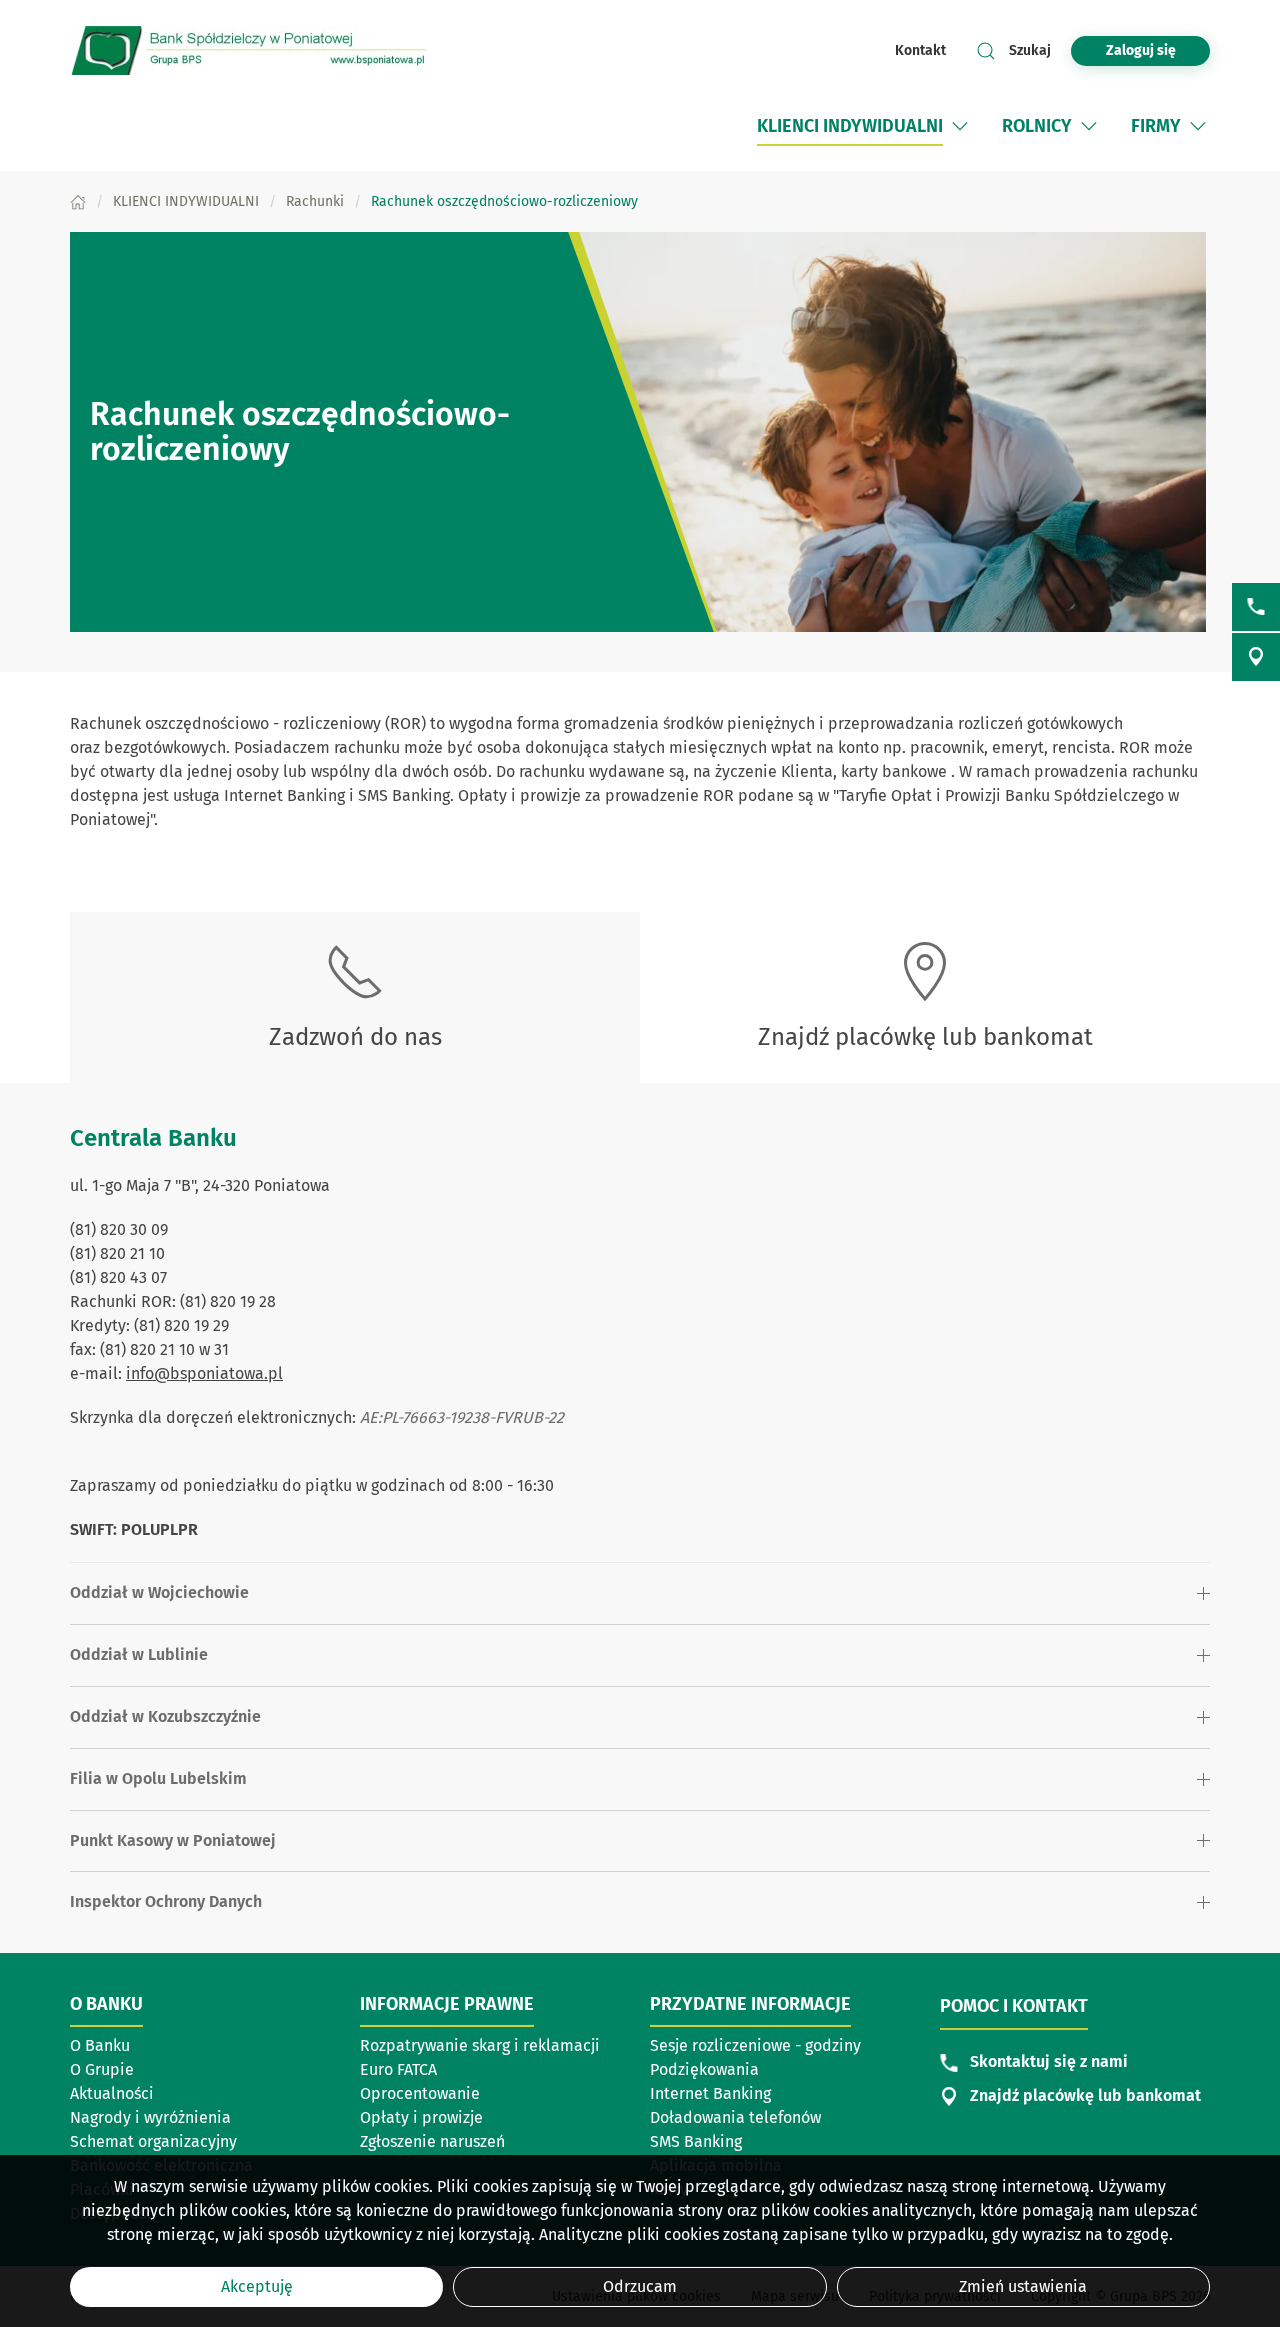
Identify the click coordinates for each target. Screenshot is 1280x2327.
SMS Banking (696, 2141)
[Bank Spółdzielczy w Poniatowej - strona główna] (250, 50)
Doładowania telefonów (735, 2117)
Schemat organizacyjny (153, 2141)
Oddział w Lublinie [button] (139, 1654)
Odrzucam (640, 2286)
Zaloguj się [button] (1141, 50)
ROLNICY (1037, 126)
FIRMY (1156, 126)
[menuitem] (864, 126)
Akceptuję (257, 2286)
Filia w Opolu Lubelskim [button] (158, 1778)
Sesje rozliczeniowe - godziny (755, 2045)
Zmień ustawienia (1023, 2286)
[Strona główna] (78, 201)
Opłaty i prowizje (421, 2117)
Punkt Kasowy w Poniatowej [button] (173, 1840)
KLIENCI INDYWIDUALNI (850, 126)
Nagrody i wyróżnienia (150, 2117)
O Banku (100, 2045)
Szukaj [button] (1030, 50)
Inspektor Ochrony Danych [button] (166, 1901)
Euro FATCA (398, 2069)
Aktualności (112, 2093)
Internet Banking (710, 2093)
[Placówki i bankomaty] (1256, 657)
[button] (960, 126)
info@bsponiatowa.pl (204, 1373)
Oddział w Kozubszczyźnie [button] (165, 1716)
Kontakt (920, 50)
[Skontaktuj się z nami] (1256, 607)
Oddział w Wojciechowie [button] (159, 1592)
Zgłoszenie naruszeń (432, 2141)
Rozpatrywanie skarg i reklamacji (480, 2047)
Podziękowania (704, 2069)
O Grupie (102, 2069)
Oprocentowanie (420, 2093)
